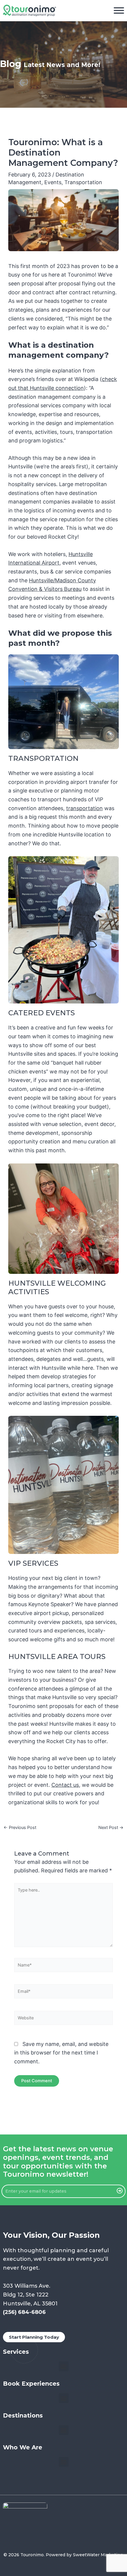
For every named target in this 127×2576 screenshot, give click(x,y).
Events (53, 182)
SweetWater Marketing (98, 2555)
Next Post (111, 1828)
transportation (84, 808)
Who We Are (23, 2447)
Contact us (65, 1785)
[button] (64, 2366)
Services (16, 2352)
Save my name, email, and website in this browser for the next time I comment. (61, 2053)
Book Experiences (31, 2384)
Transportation (83, 182)
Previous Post (20, 1828)
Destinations (23, 2415)
